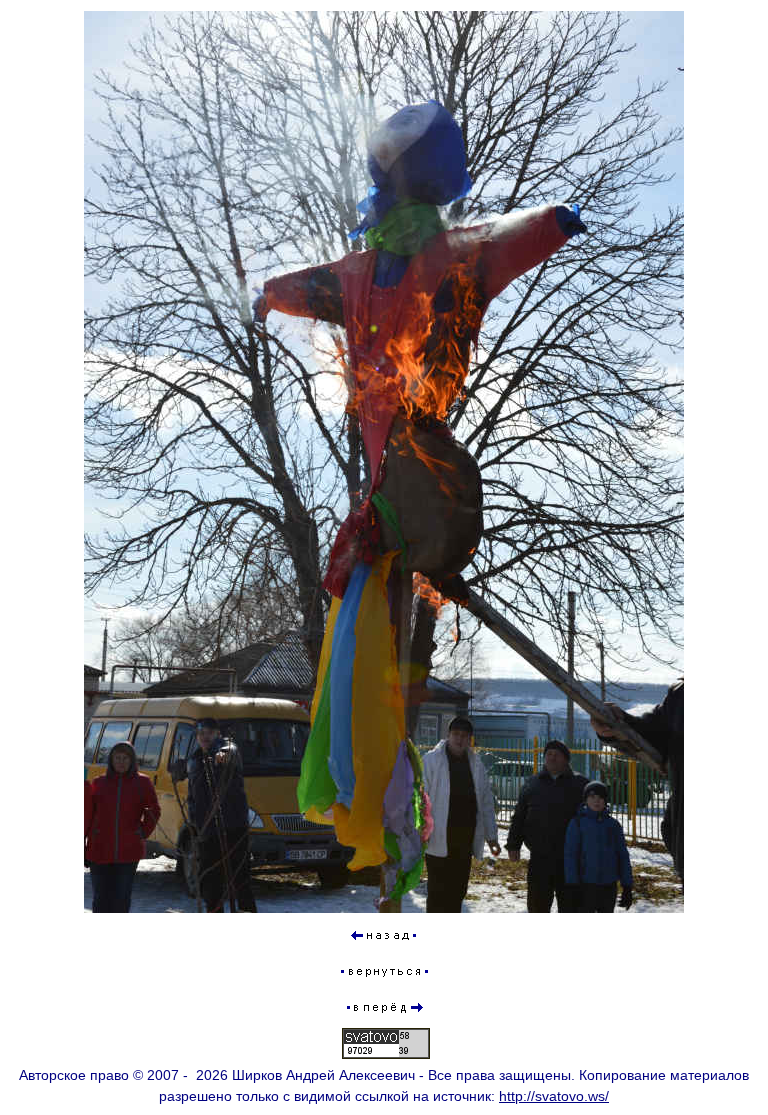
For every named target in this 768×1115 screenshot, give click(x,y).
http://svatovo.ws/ (554, 1096)
